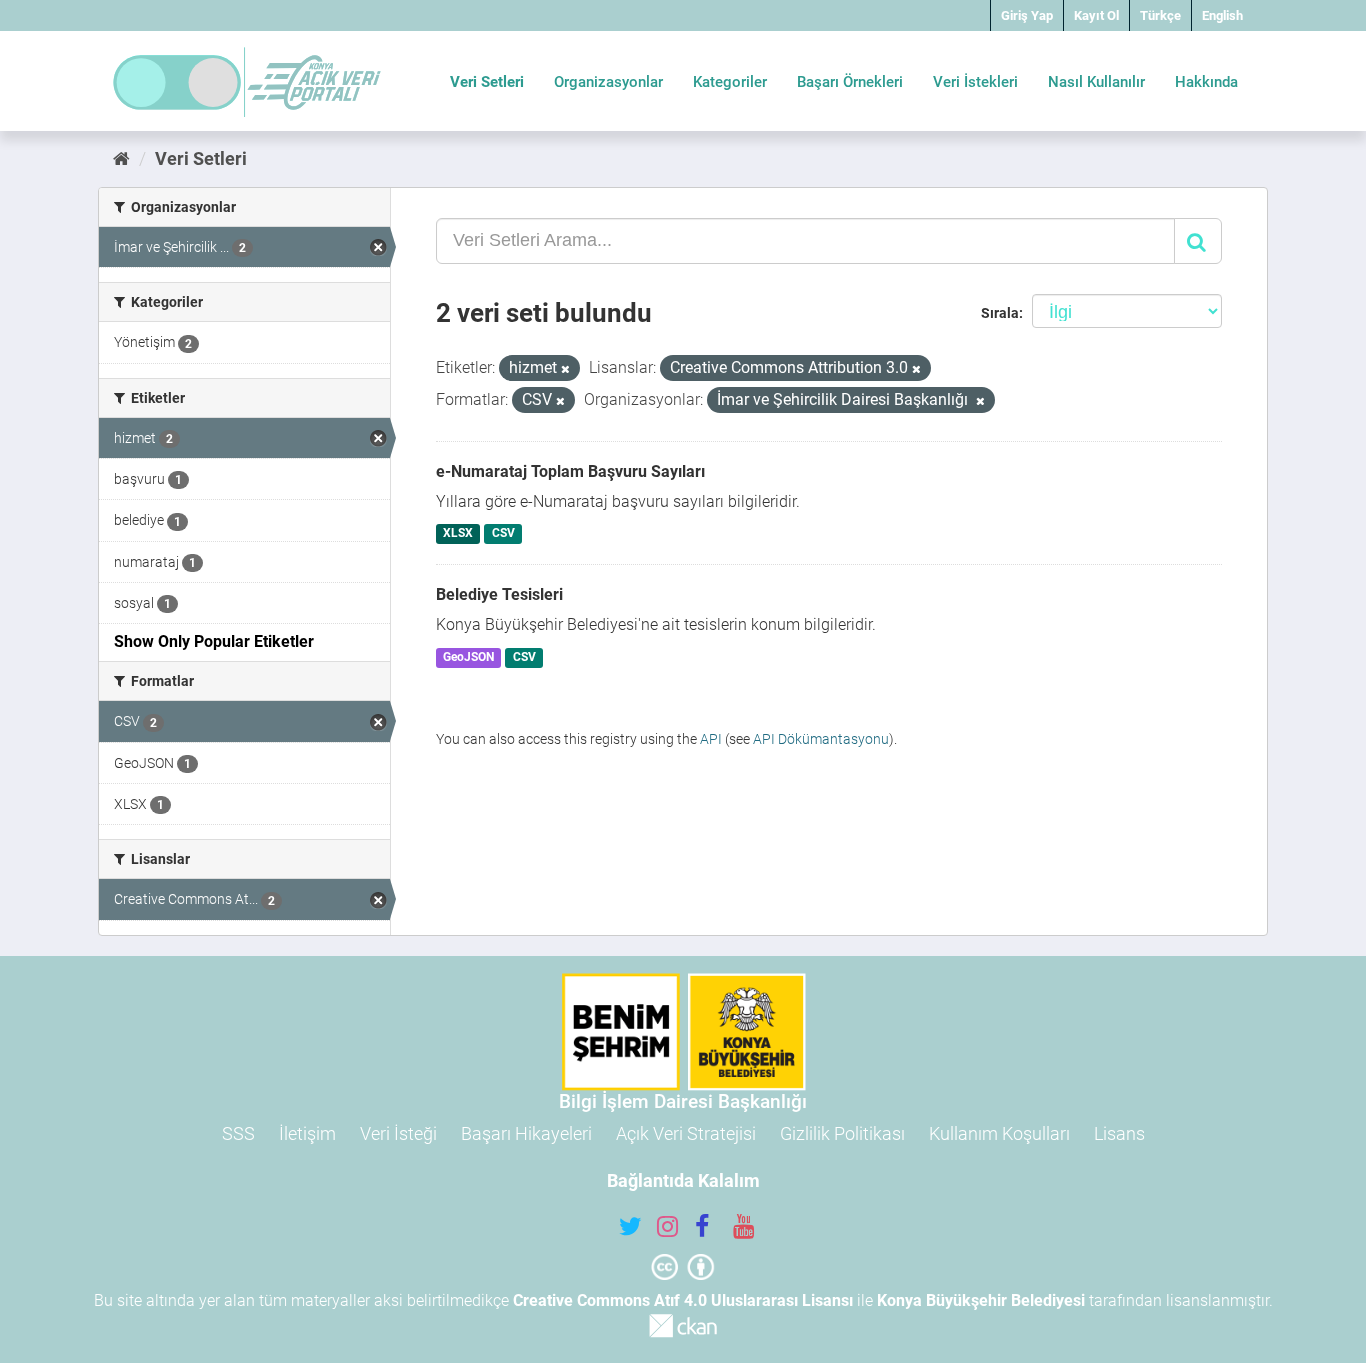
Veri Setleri (487, 82)
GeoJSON (468, 657)
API (711, 739)
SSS (238, 1133)
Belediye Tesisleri (499, 594)
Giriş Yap (1027, 15)
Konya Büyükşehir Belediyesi (981, 1300)
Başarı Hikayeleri (526, 1133)
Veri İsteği (398, 1133)
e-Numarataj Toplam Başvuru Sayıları (570, 471)
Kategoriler (730, 82)
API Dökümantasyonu (821, 739)
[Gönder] (1198, 241)
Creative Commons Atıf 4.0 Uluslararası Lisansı (683, 1300)
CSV (503, 534)
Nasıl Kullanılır (1096, 82)
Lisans (1119, 1133)
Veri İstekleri (975, 82)
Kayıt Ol (1096, 15)
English (1222, 15)
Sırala (1000, 313)
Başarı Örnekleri (850, 82)
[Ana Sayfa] (121, 158)
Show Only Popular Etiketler (214, 641)
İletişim (307, 1133)
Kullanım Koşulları (999, 1133)
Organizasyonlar (608, 82)
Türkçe (1160, 15)
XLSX (458, 534)
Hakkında (1206, 82)
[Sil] (565, 369)
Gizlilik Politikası (842, 1133)
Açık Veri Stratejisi (686, 1133)
